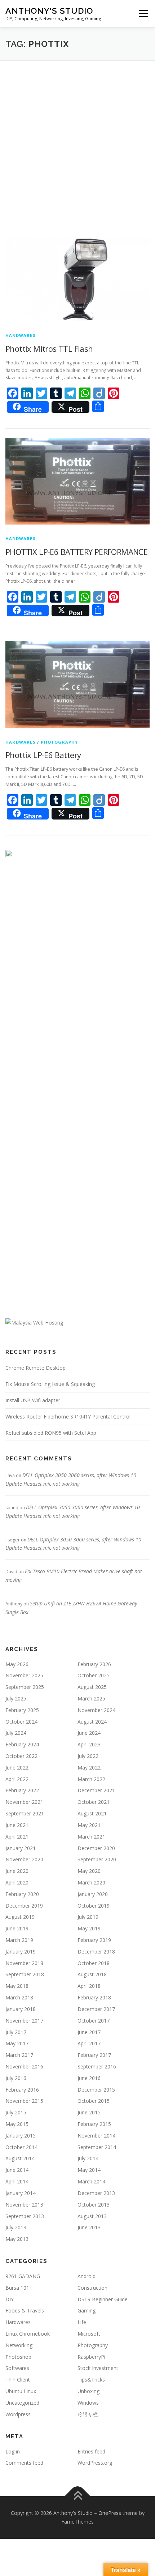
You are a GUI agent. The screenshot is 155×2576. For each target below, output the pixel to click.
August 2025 (92, 1687)
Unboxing (88, 2391)
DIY (10, 2299)
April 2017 (89, 2043)
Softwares (17, 2368)
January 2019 (21, 1952)
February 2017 (94, 2055)
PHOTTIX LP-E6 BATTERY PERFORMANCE (76, 552)
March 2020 (91, 1882)
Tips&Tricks (91, 2380)
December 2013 (96, 2193)
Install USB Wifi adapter (33, 1400)
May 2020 (89, 1871)
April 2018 (89, 1986)
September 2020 (97, 1859)
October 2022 (21, 1756)
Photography (59, 742)
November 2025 (24, 1675)
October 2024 (21, 1722)
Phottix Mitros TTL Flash (49, 348)
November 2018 (24, 1963)
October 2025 (94, 1675)
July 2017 (16, 2032)
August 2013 (92, 2216)
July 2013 (16, 2227)
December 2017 (96, 2009)
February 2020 (22, 1894)
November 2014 (96, 2136)
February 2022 (22, 1790)
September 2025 (25, 1687)
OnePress (110, 2513)
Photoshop (18, 2357)
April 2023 (89, 1744)
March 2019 (19, 1940)
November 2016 (24, 2066)
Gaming (87, 2310)
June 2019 (17, 1928)
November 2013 (24, 2205)
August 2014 (20, 2158)
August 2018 (92, 1974)
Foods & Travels (25, 2310)
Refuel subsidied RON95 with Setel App (51, 1433)
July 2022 (88, 1756)
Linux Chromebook (28, 2334)
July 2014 (88, 2158)
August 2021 (92, 1813)
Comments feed (24, 2463)
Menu (143, 14)
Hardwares (21, 335)
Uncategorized (22, 2403)
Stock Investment (98, 2368)
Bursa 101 (17, 2288)
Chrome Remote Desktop (36, 1368)
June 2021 (17, 1825)
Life (82, 2322)
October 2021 (94, 1802)
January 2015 (21, 2136)
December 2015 (96, 2090)
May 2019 (89, 1928)
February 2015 (94, 2124)
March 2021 (91, 1837)
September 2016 (97, 2066)
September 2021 (25, 1813)
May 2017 (17, 2043)
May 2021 (89, 1825)
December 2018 (96, 1952)
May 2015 (17, 2124)
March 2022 (91, 1779)
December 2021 (96, 1790)
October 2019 (94, 1906)
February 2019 (94, 1940)
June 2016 (89, 2078)
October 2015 (94, 2101)
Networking (19, 2345)
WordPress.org (95, 2463)
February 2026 (94, 1664)
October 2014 (21, 2147)
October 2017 (94, 2021)
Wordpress (18, 2414)
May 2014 (89, 2170)
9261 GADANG (23, 2276)
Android (87, 2276)
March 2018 (19, 1997)
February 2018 (94, 1997)
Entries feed (91, 2451)
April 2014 (17, 2181)
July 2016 (16, 2078)
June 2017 (89, 2032)
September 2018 (25, 1974)
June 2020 (17, 1871)
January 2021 (21, 1848)
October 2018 (94, 1963)
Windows (88, 2403)
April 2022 (17, 1779)
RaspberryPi (91, 2357)
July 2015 (16, 2112)
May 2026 (17, 1664)
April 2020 (17, 1882)
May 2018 (17, 1986)
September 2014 (97, 2147)
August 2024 (92, 1722)
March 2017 (19, 2055)
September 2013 (25, 2216)
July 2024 (16, 1733)
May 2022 (89, 1768)
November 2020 (24, 1859)
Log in (13, 2451)
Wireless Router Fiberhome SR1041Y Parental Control (68, 1417)
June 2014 (17, 2170)
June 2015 (89, 2112)
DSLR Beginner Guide (103, 2299)
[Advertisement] (77, 142)
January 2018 (21, 2009)
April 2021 (17, 1837)
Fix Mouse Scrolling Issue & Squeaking (50, 1384)
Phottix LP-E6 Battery (43, 755)
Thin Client (18, 2380)
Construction (92, 2288)
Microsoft (89, 2334)
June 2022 (17, 1768)
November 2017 (24, 2021)
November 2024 (96, 1710)
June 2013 (89, 2227)
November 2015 (24, 2101)
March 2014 (91, 2181)
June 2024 (89, 1733)
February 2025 (22, 1710)
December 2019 (24, 1906)
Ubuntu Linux (21, 2391)
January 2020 (93, 1894)
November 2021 (24, 1802)
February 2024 (22, 1744)
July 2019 (88, 1917)
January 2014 (21, 2193)
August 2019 (20, 1917)
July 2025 (16, 1698)
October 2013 (94, 2205)
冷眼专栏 (88, 2414)
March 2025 (91, 1698)
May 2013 (17, 2239)
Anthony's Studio (49, 11)
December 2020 (96, 1848)
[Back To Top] (78, 2496)
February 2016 (22, 2090)
